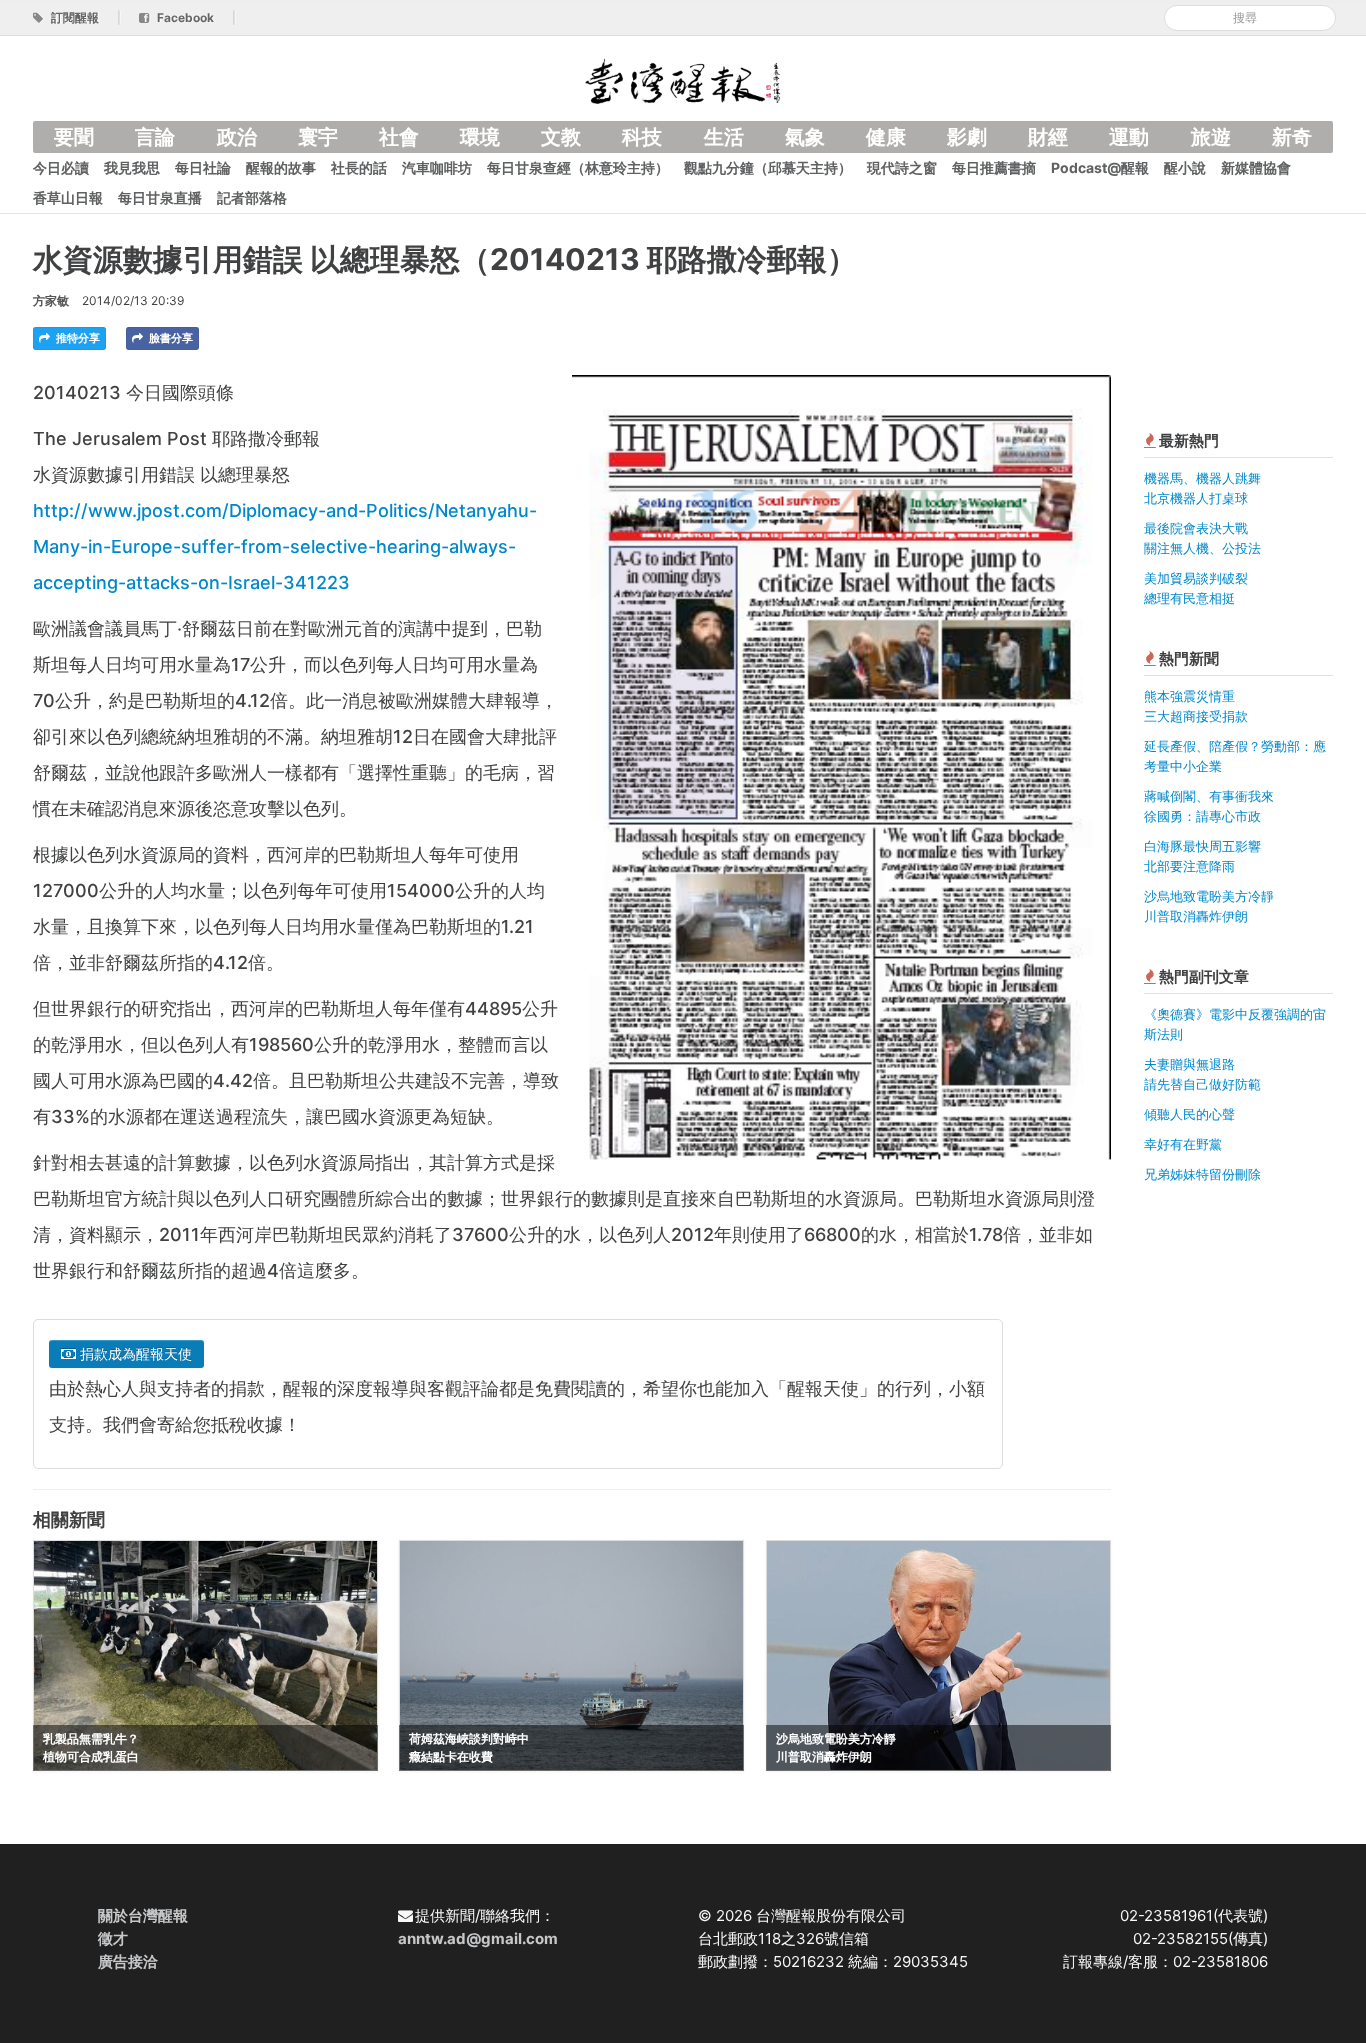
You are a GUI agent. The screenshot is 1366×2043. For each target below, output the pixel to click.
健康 (886, 137)
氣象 (805, 137)
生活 (724, 137)
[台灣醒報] (683, 79)
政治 (237, 137)
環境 (480, 137)
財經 (1048, 137)
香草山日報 (68, 197)
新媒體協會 (1256, 167)
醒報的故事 (281, 167)
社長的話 (359, 167)
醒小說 (1185, 167)
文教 (561, 137)
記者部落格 (252, 197)
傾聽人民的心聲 (1189, 1114)
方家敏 (51, 300)
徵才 (113, 1938)
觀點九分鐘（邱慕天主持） (768, 167)
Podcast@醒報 (1100, 167)
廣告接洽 (128, 1961)
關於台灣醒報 (143, 1915)
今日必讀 (61, 167)
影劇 (967, 137)
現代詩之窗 (902, 167)
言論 (155, 137)
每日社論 (203, 167)
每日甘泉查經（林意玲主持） (578, 167)
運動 (1129, 137)
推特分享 (76, 338)
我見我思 (132, 167)
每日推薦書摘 (994, 167)
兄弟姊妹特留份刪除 (1202, 1174)
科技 (642, 137)
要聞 (74, 137)
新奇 (1292, 137)
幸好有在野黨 (1183, 1144)
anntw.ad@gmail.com (478, 1938)
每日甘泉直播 (160, 197)
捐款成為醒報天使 (134, 1353)
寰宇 (318, 137)
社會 (399, 137)
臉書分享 (169, 338)
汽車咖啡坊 (437, 167)
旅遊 (1211, 137)
